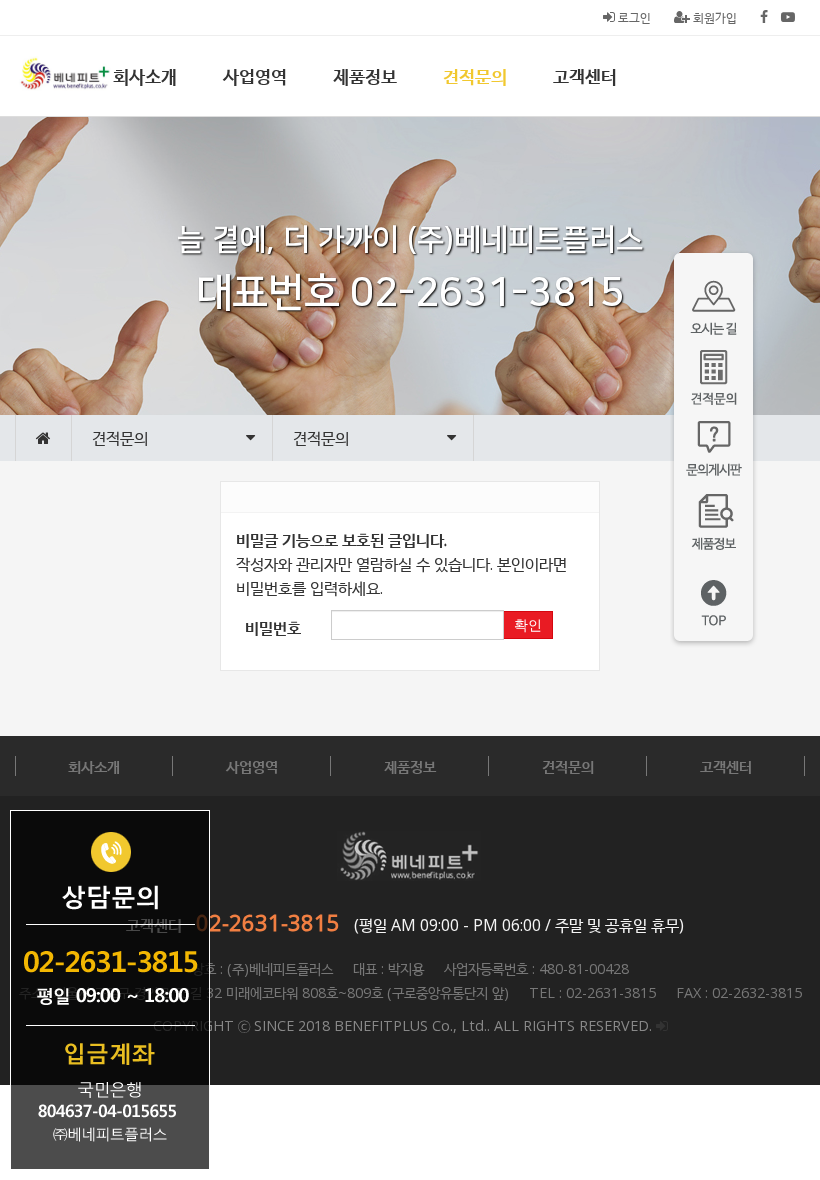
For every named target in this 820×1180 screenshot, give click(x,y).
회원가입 (713, 17)
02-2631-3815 (268, 922)
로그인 (633, 17)
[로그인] (662, 1025)
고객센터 (585, 76)
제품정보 (365, 76)
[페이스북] (764, 17)
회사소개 (145, 76)
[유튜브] (788, 17)
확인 (528, 625)
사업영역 (255, 76)
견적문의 (475, 76)
